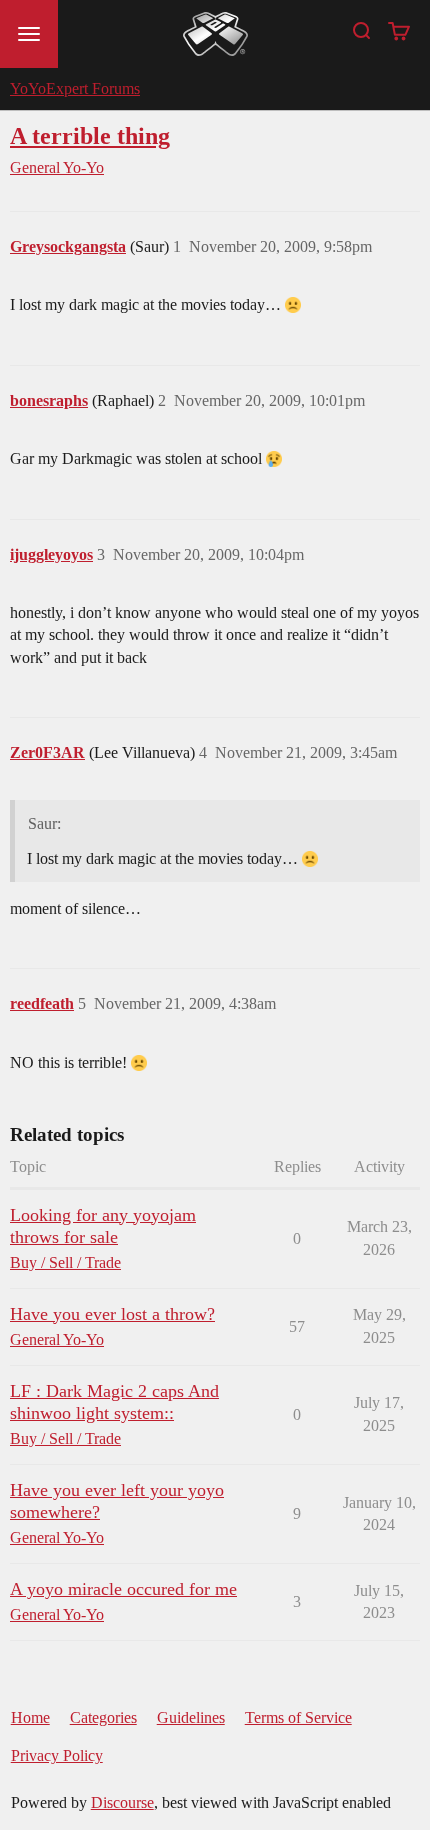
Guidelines (191, 1717)
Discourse (122, 1802)
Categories (103, 1717)
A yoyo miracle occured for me (123, 1589)
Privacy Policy (57, 1755)
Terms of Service (298, 1717)
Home (30, 1717)
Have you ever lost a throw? (112, 1314)
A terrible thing (90, 135)
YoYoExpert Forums (75, 88)
